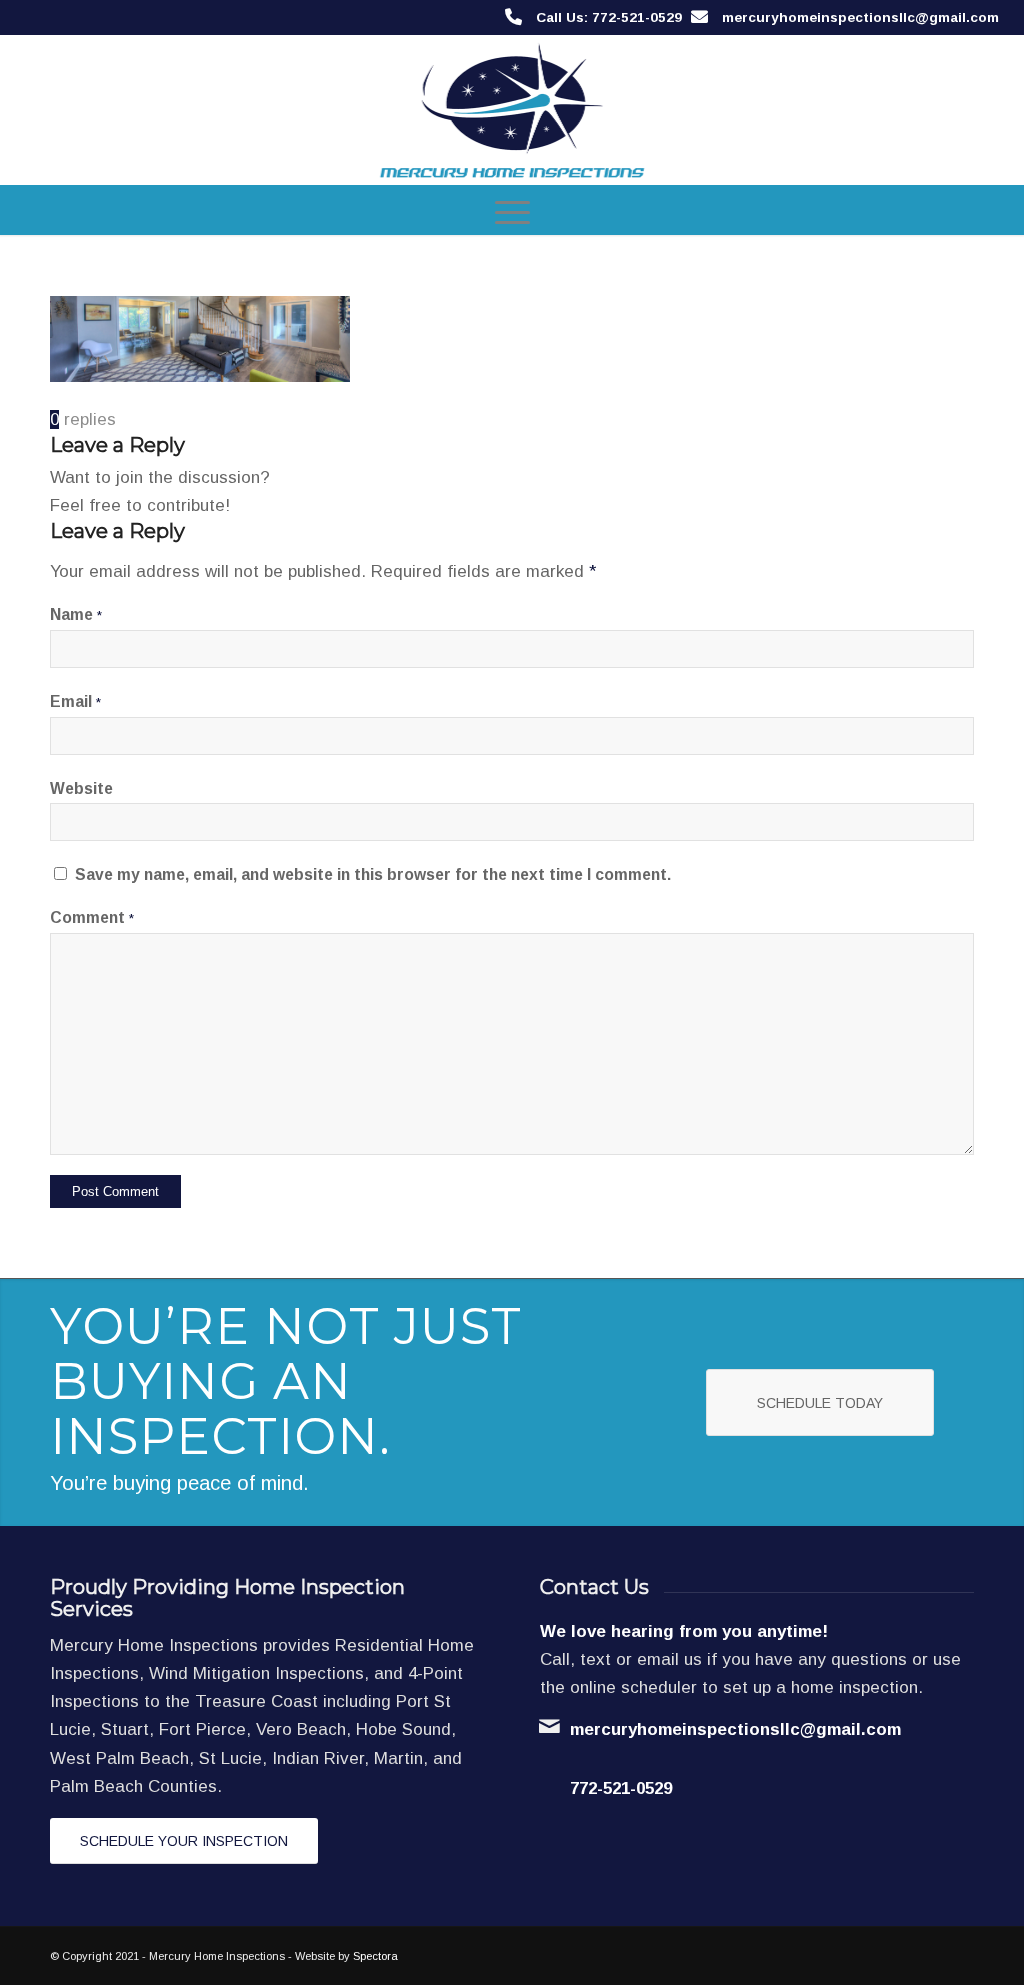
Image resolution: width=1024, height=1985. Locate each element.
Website (81, 788)
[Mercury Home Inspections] (512, 110)
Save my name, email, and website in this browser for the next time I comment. (373, 874)
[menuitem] (512, 210)
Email (75, 701)
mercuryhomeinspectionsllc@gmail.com (860, 17)
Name (76, 614)
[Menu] (512, 210)
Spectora (375, 1956)
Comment (92, 917)
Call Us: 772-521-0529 (609, 17)
